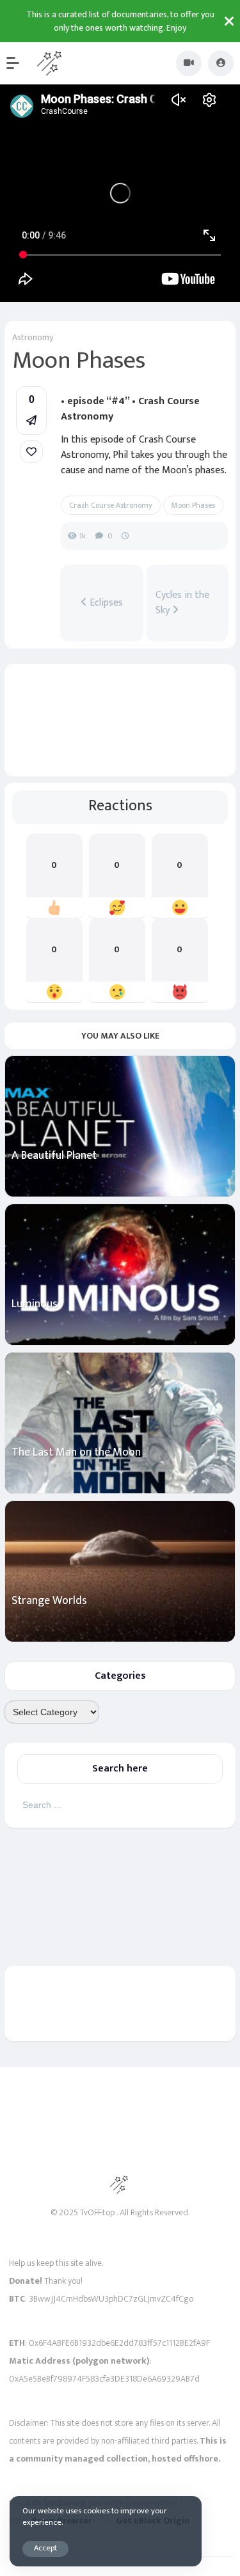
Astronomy (33, 337)
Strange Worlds (49, 1601)
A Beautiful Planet (54, 1156)
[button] (19, 63)
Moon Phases (193, 505)
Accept (45, 2548)
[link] (31, 452)
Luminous (35, 1304)
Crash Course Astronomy (111, 505)
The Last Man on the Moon (76, 1453)
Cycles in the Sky (182, 603)
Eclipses (105, 603)
